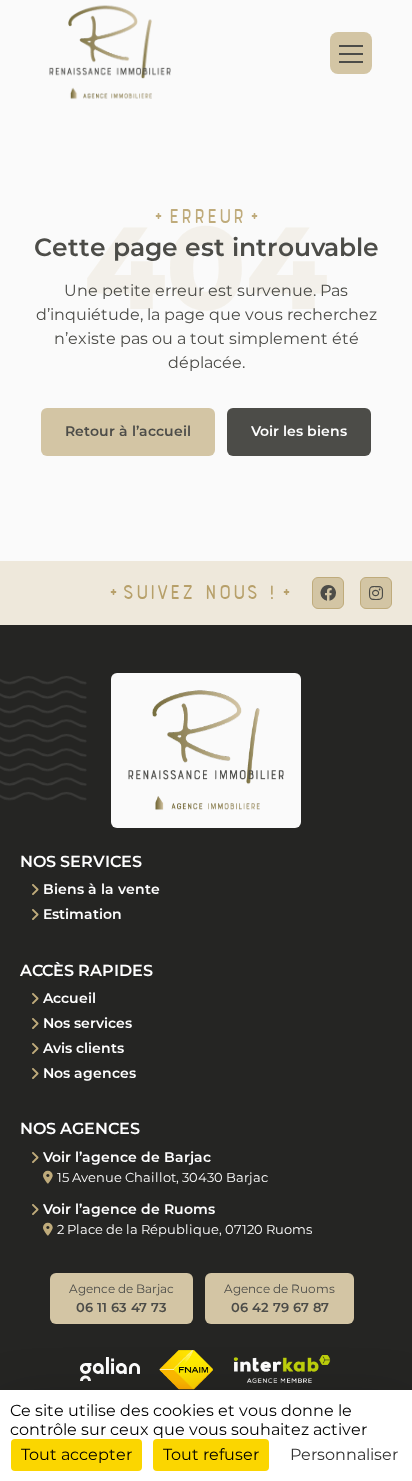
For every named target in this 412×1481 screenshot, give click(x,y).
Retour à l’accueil (128, 431)
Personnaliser (344, 1454)
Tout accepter (76, 1454)
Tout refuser (211, 1454)
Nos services (87, 1023)
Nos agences (89, 1073)
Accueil (69, 998)
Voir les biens (299, 431)
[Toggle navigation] (351, 53)
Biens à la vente (101, 889)
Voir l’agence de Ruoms (129, 1209)
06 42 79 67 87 (279, 1298)
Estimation (82, 914)
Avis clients (83, 1048)
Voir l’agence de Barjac (127, 1157)
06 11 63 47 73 (121, 1298)
